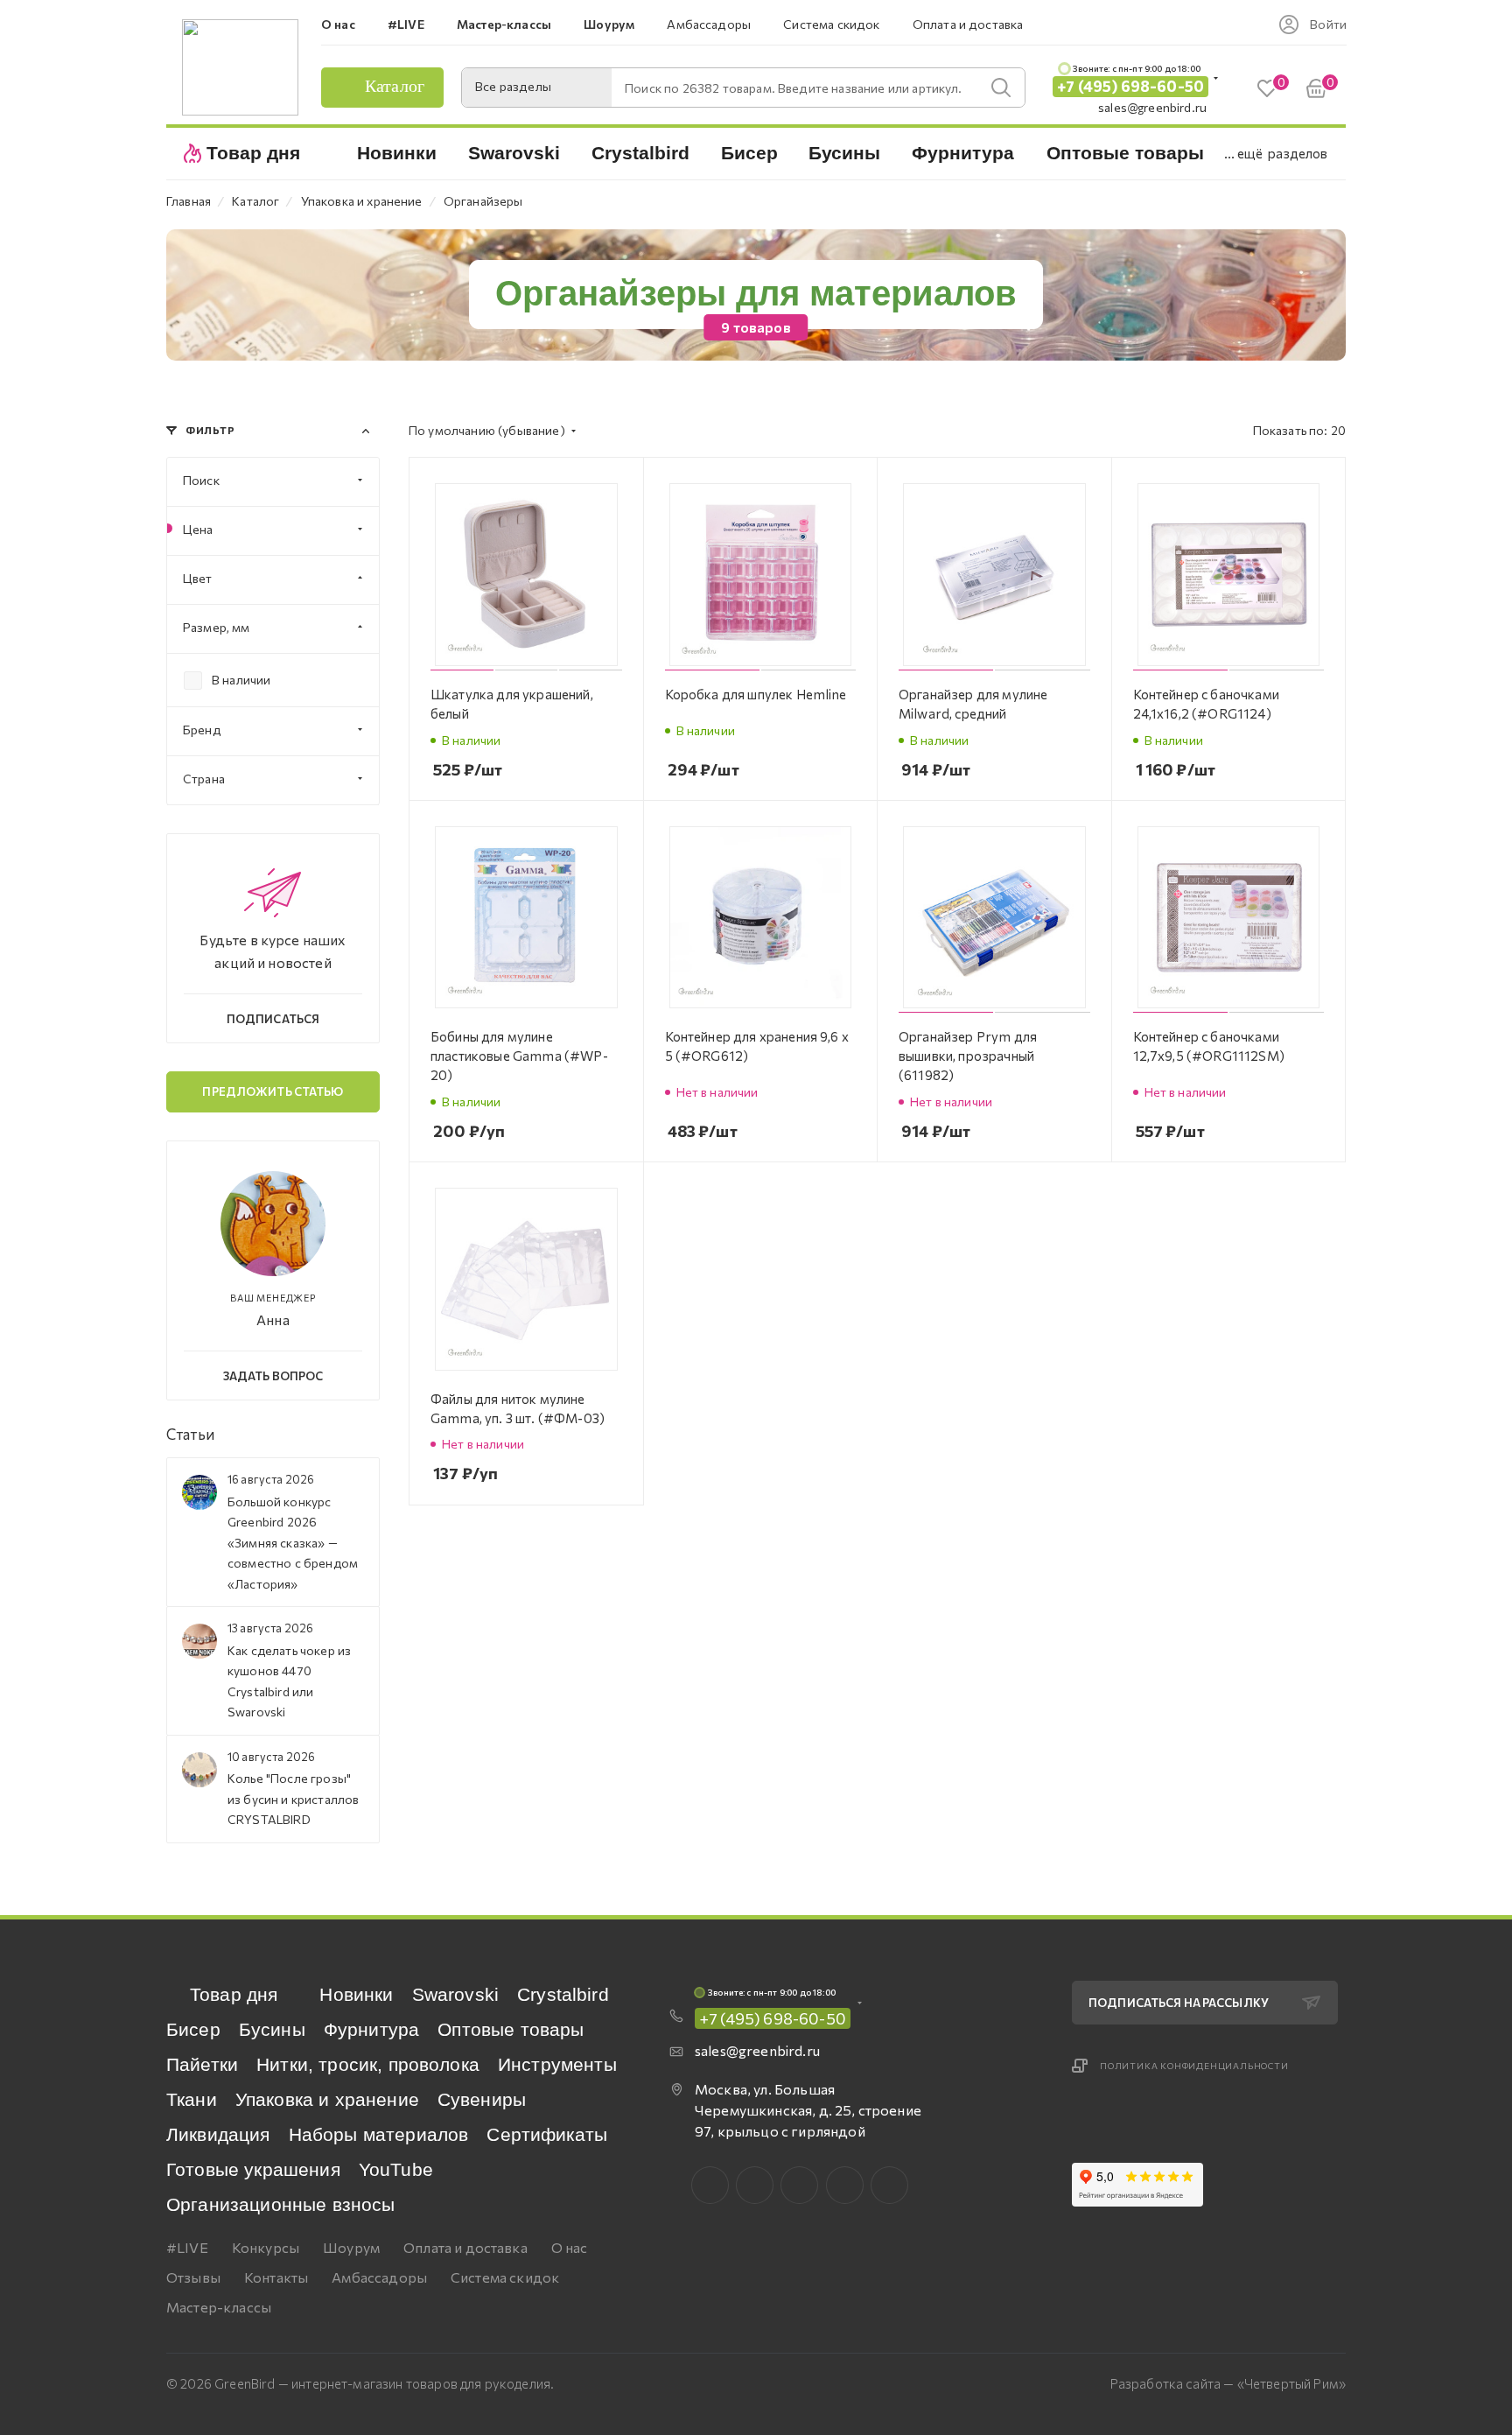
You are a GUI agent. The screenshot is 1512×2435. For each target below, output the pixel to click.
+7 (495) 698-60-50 (1130, 86)
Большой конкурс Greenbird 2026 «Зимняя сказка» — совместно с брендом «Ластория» (293, 1543)
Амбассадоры (379, 2277)
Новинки (356, 1994)
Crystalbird (563, 1994)
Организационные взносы (281, 2204)
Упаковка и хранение (327, 2099)
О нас (570, 2247)
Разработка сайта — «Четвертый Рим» (1228, 2383)
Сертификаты (547, 2134)
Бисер (193, 2029)
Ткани (192, 2099)
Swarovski (455, 1994)
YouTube (396, 2169)
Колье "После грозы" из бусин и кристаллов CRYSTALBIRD (293, 1799)
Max (755, 2185)
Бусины (272, 2029)
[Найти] (1001, 88)
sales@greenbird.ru (1152, 107)
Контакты (276, 2277)
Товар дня (234, 1994)
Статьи (190, 1434)
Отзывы (193, 2277)
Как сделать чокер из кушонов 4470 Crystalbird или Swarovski (289, 1681)
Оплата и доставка (465, 2247)
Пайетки (202, 2064)
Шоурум (351, 2247)
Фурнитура (371, 2029)
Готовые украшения (253, 2169)
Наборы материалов (379, 2134)
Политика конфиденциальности (1194, 2066)
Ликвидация (218, 2134)
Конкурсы (266, 2247)
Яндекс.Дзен (889, 2185)
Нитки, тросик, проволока (368, 2064)
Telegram (799, 2185)
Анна (273, 1319)
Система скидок (505, 2277)
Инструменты (557, 2064)
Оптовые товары (511, 2029)
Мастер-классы (219, 2307)
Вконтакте (710, 2185)
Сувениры (482, 2099)
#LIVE (187, 2247)
